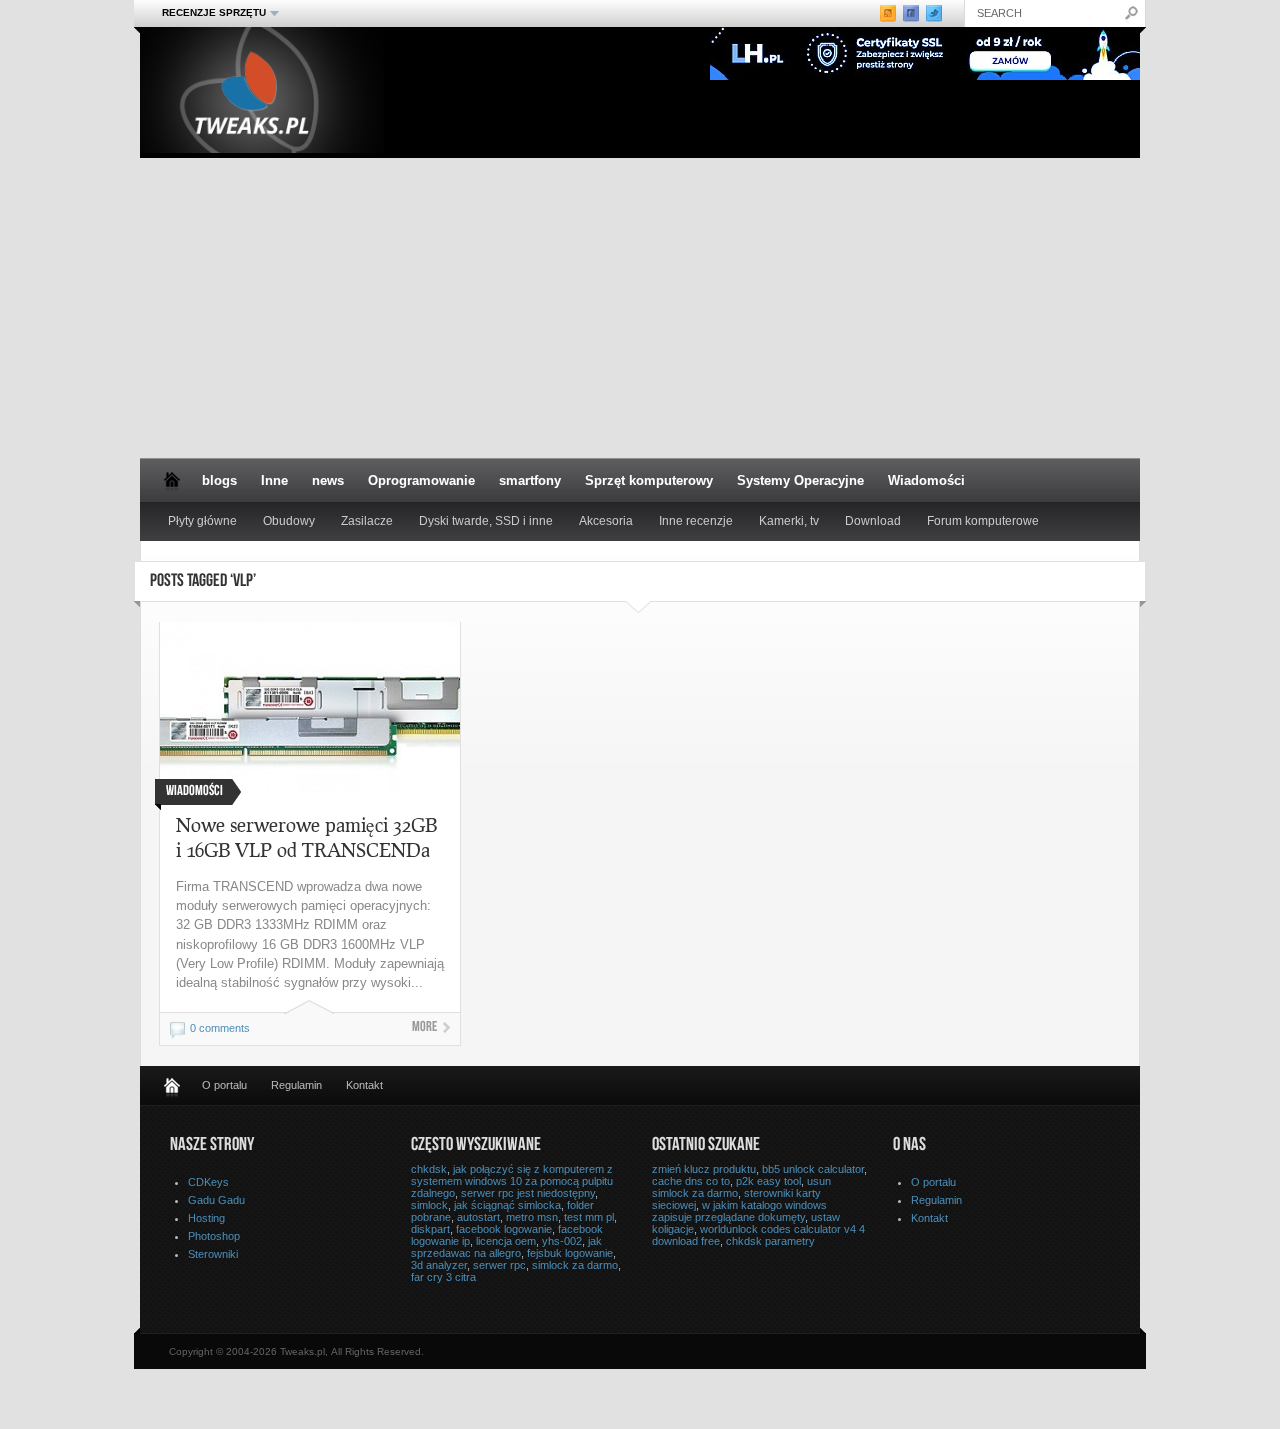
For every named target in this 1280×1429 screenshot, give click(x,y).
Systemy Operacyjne (800, 480)
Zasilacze (367, 521)
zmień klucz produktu (704, 1169)
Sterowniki (213, 1254)
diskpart (430, 1229)
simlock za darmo (575, 1265)
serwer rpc (499, 1265)
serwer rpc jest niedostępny (528, 1193)
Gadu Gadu (216, 1200)
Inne (274, 480)
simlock (429, 1205)
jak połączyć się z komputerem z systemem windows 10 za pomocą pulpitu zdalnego (512, 1181)
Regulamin (296, 1085)
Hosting (206, 1218)
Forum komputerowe (983, 521)
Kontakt (364, 1085)
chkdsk (429, 1169)
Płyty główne (202, 521)
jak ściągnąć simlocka (507, 1205)
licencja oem (506, 1241)
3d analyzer (439, 1265)
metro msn (532, 1217)
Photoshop (214, 1236)
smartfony (530, 480)
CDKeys (208, 1182)
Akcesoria (606, 521)
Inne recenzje (696, 521)
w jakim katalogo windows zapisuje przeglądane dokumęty (739, 1211)
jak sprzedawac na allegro (506, 1247)
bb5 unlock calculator (813, 1169)
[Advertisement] (640, 308)
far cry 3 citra (443, 1277)
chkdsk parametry (770, 1241)
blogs (219, 480)
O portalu (224, 1085)
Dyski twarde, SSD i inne (486, 521)
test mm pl (589, 1217)
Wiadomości (926, 480)
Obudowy (289, 521)
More (424, 1028)
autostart (478, 1217)
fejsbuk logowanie (570, 1253)
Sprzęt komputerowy (649, 480)
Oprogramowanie (421, 480)
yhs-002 (562, 1241)
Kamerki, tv (789, 521)
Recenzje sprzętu (208, 13)
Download (873, 521)
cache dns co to (691, 1181)
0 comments (220, 1028)
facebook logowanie (504, 1229)
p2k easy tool (768, 1181)
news (328, 480)
